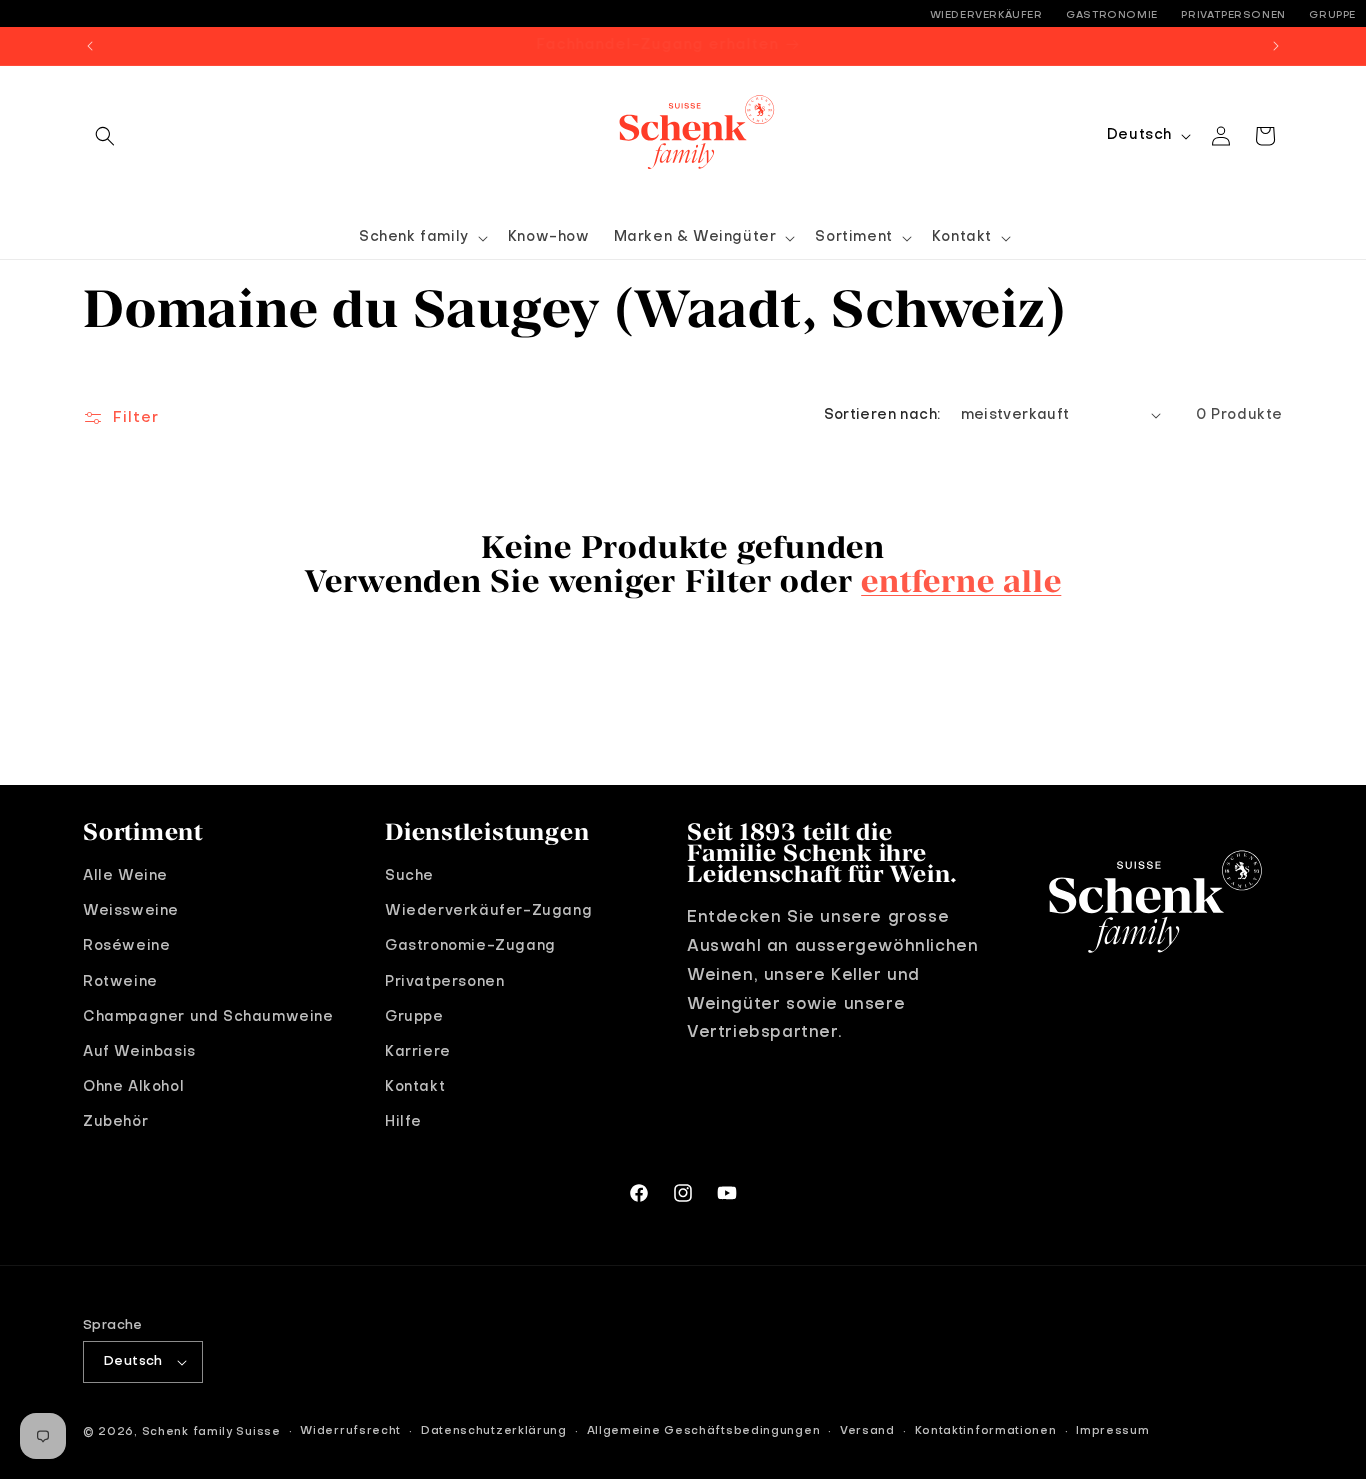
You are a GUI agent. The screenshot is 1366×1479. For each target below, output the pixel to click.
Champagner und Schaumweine (208, 1017)
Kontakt (415, 1087)
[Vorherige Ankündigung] (90, 46)
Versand (867, 1431)
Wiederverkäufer (986, 15)
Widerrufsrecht (350, 1431)
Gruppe (1332, 15)
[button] (105, 136)
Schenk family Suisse (211, 1432)
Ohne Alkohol (133, 1087)
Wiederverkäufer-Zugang (488, 911)
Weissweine (131, 911)
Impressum (1112, 1431)
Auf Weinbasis (139, 1052)
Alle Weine (125, 876)
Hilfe (403, 1122)
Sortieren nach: (882, 415)
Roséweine (126, 947)
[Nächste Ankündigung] (1276, 46)
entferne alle (961, 579)
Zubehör (115, 1122)
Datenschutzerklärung (494, 1431)
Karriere (418, 1052)
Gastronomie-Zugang (470, 947)
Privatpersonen (1233, 15)
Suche (409, 876)
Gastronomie (1112, 15)
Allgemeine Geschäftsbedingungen (704, 1431)
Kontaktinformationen (986, 1431)
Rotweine (120, 982)
